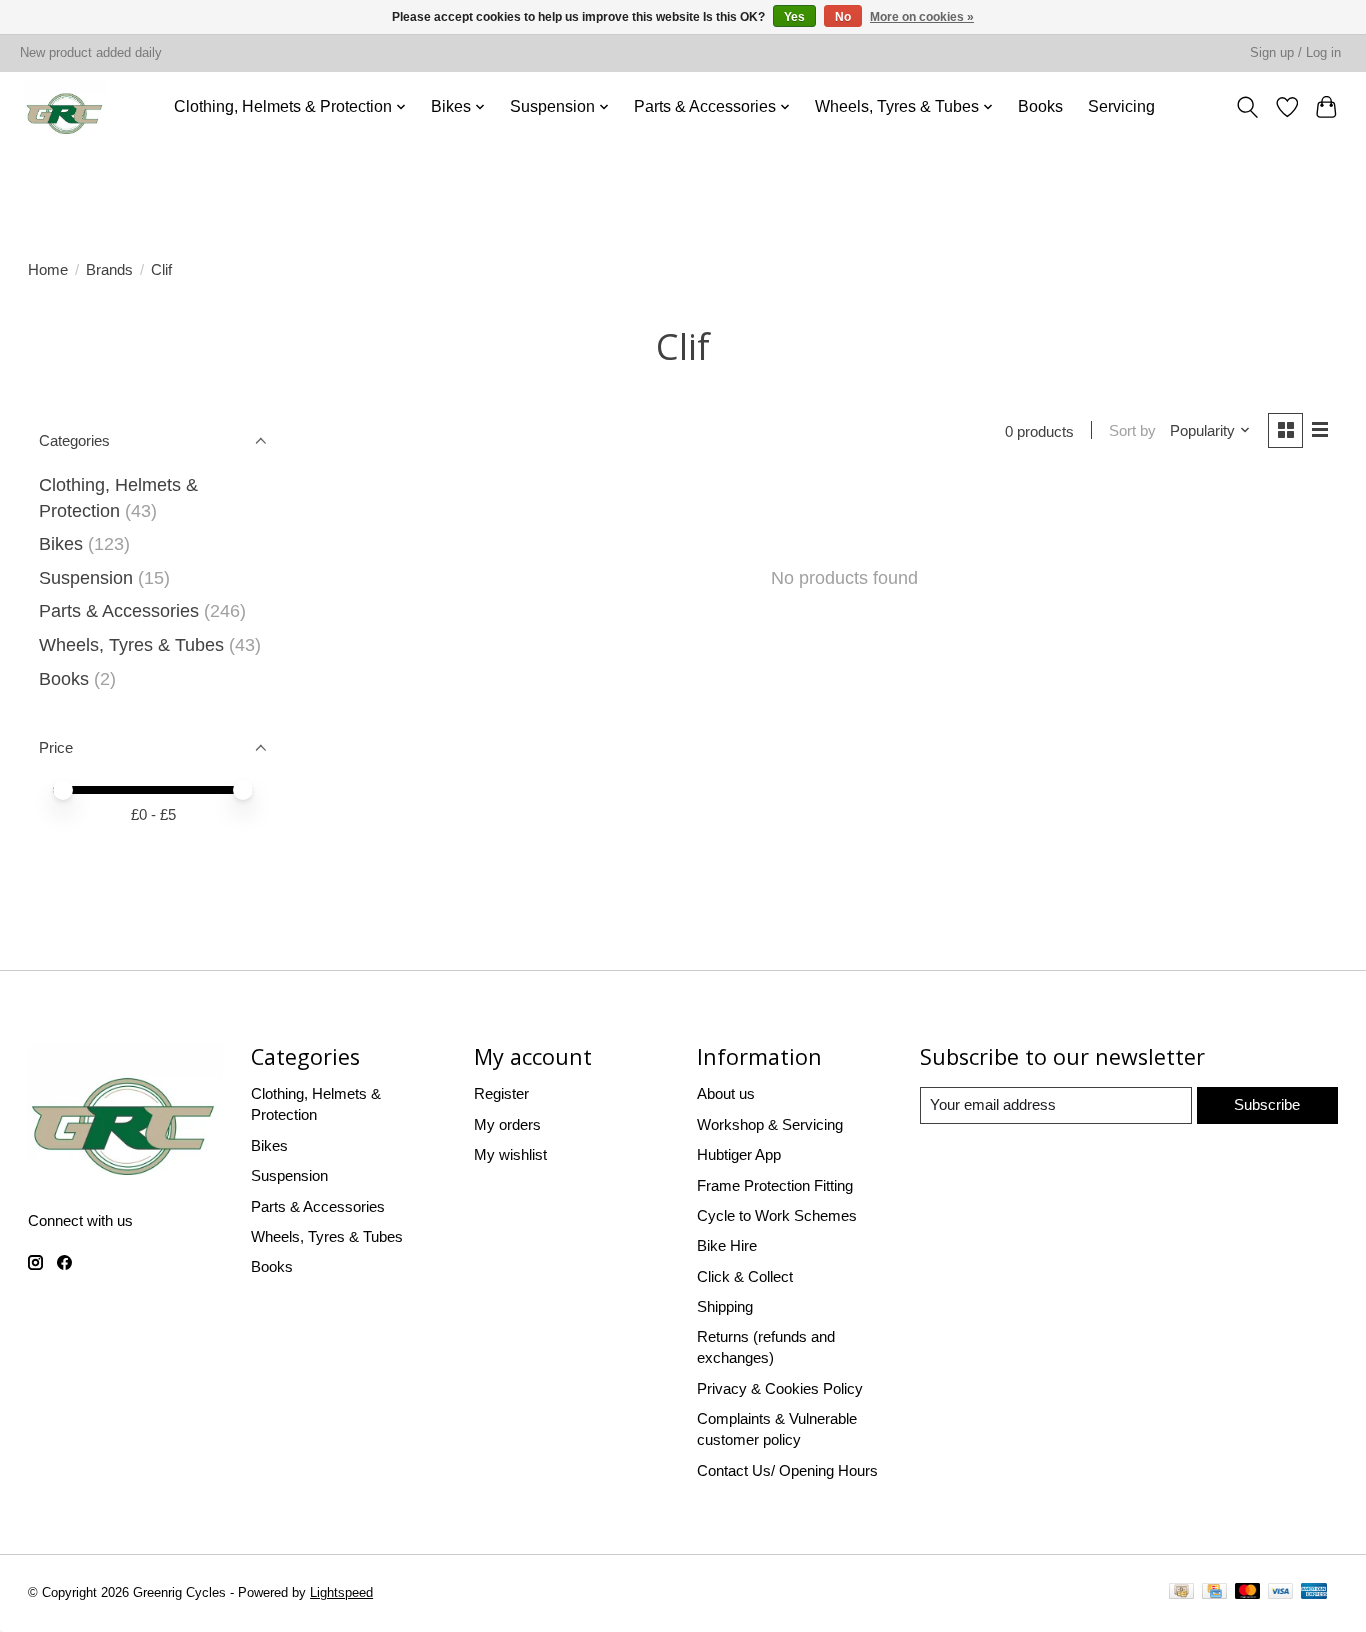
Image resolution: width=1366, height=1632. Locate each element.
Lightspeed (341, 1593)
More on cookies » (922, 17)
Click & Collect (745, 1276)
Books (1040, 106)
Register (501, 1093)
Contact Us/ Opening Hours (787, 1470)
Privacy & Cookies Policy (780, 1388)
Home (48, 269)
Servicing (1121, 106)
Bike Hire (727, 1245)
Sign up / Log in (1295, 53)
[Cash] (1181, 1594)
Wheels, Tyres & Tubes (131, 645)
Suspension (86, 578)
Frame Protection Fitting (775, 1185)
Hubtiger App (739, 1154)
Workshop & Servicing (770, 1124)
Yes (794, 17)
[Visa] (1281, 1594)
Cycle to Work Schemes (777, 1215)
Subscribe (1267, 1104)
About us (726, 1093)
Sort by (1132, 430)
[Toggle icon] (1248, 106)
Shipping (725, 1306)
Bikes (61, 544)
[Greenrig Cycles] (66, 106)
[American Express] (1314, 1594)
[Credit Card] (1214, 1594)
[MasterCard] (1248, 1594)
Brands (109, 269)
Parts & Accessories (119, 611)
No (843, 17)
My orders (507, 1124)
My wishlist (510, 1154)
